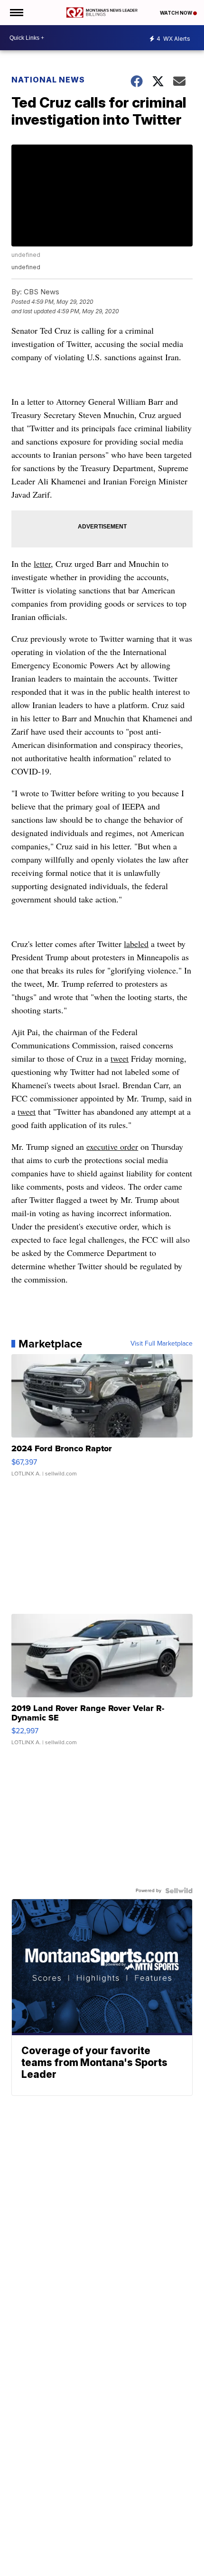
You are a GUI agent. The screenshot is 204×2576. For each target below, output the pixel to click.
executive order (112, 1147)
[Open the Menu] (16, 13)
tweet (120, 1058)
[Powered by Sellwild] (179, 1891)
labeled (136, 944)
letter (42, 564)
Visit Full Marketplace (162, 1344)
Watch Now (176, 13)
